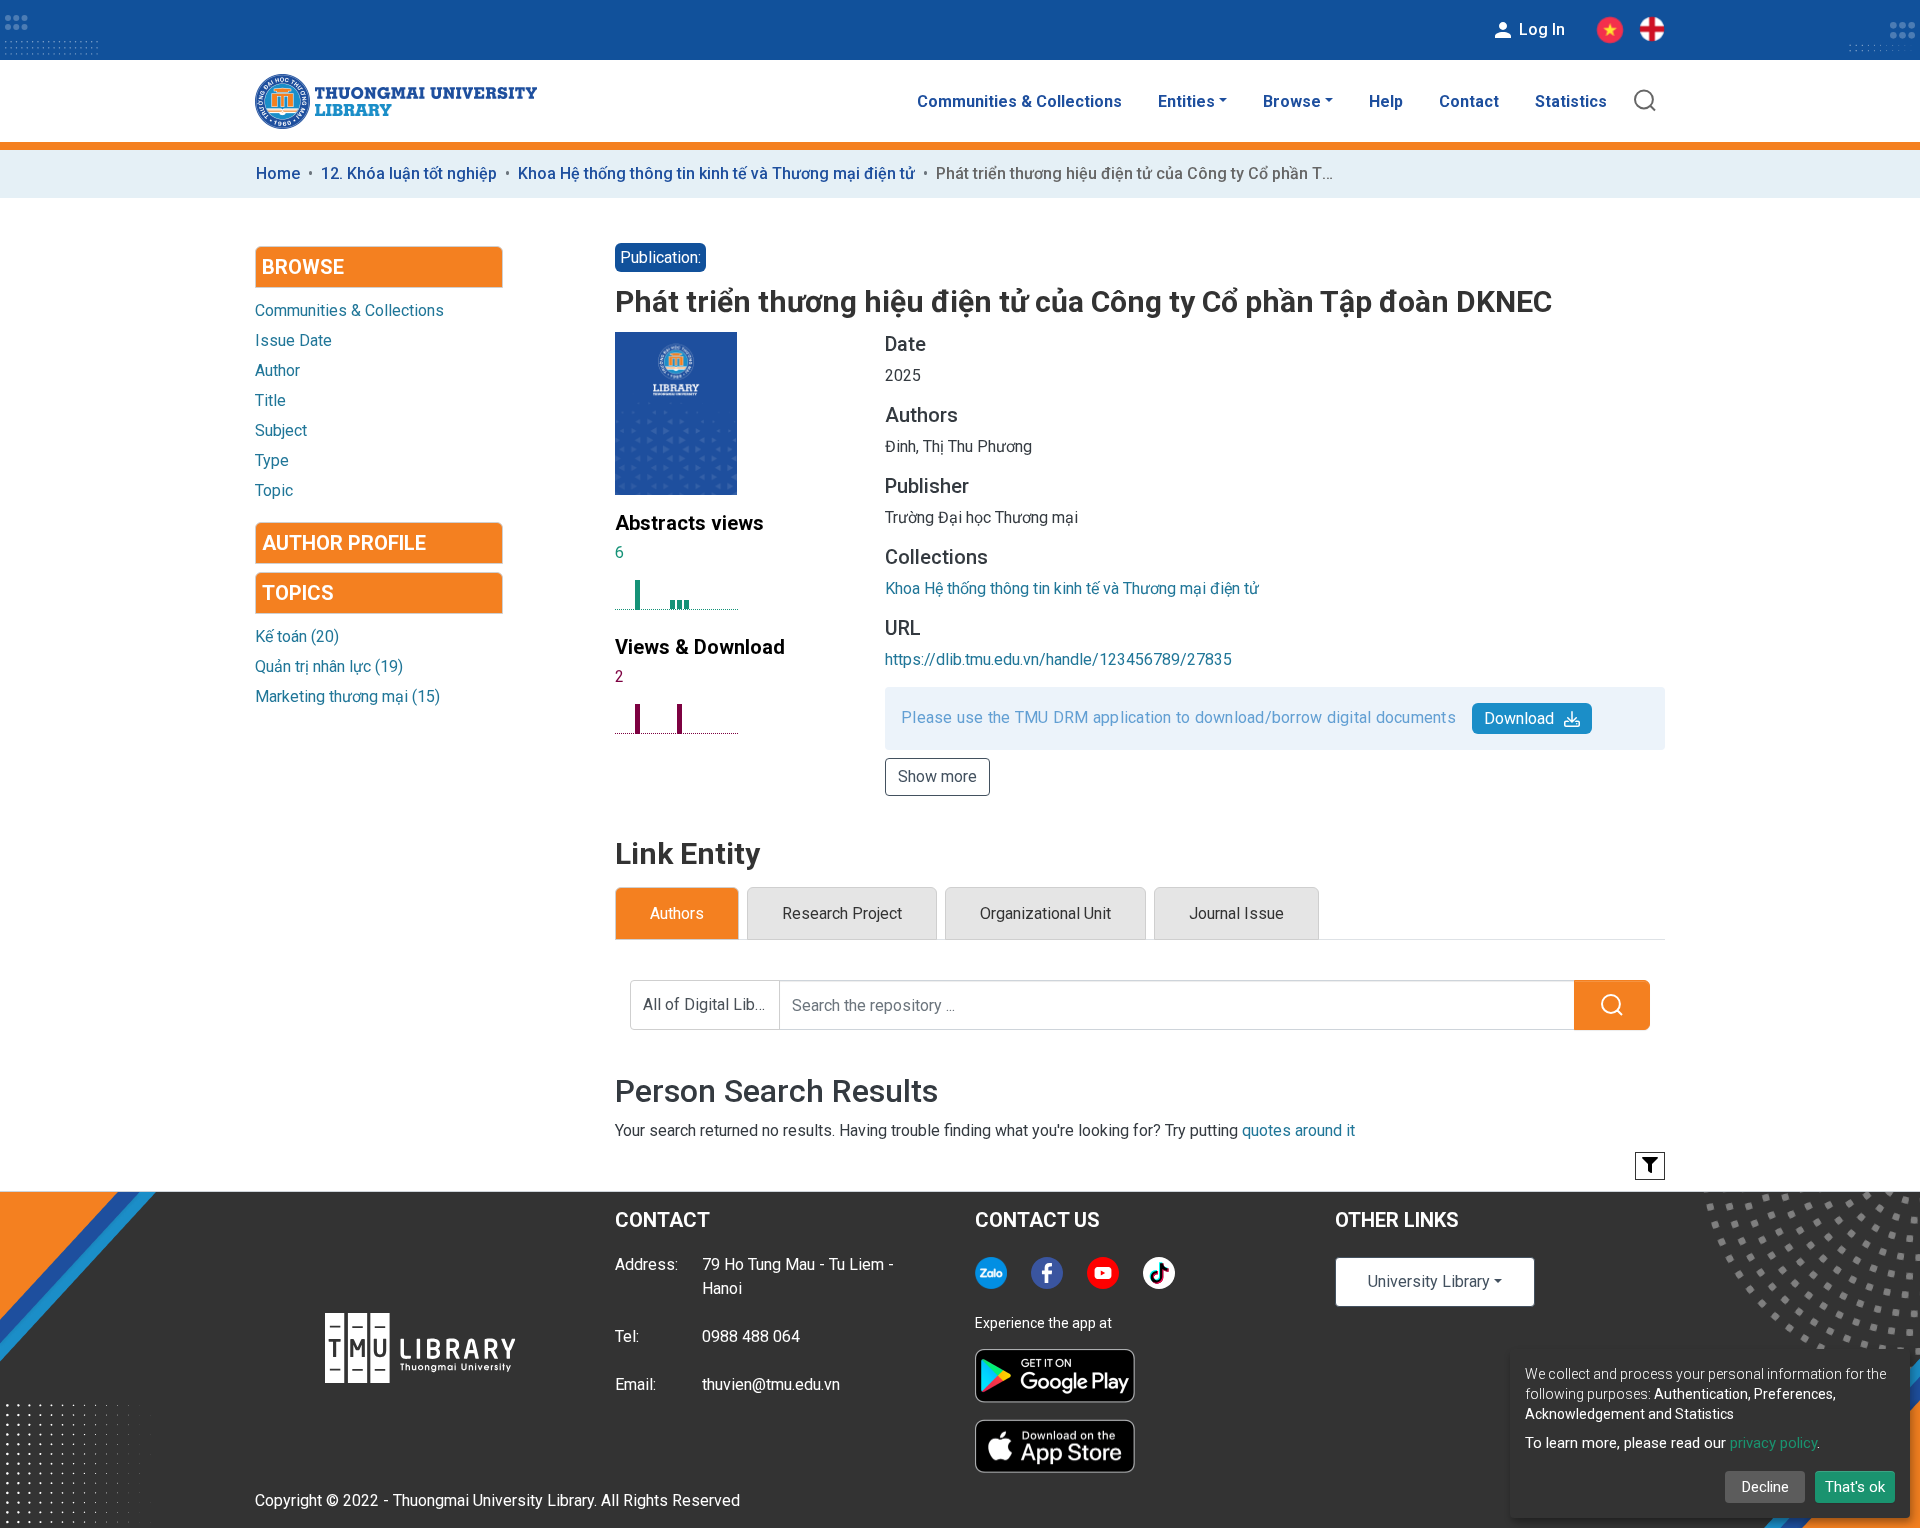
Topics (298, 593)
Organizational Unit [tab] (1045, 913)
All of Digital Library (711, 1004)
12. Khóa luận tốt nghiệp (409, 173)
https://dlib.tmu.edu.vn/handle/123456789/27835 (1058, 659)
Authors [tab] (677, 913)
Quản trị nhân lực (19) (329, 666)
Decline (1765, 1487)
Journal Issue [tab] (1236, 913)
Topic (274, 490)
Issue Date (293, 340)
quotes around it (1298, 1130)
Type (272, 460)
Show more (937, 776)
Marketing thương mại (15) (347, 696)
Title (270, 400)
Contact (1469, 101)
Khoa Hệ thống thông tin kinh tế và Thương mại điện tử (716, 173)
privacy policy (1773, 1443)
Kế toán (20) (297, 636)
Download (1519, 718)
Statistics (1571, 101)
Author (277, 370)
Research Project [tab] (842, 913)
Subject (281, 430)
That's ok (1855, 1487)
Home (278, 173)
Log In (1540, 29)
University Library (1429, 1281)
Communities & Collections (1019, 101)
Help (1386, 101)
